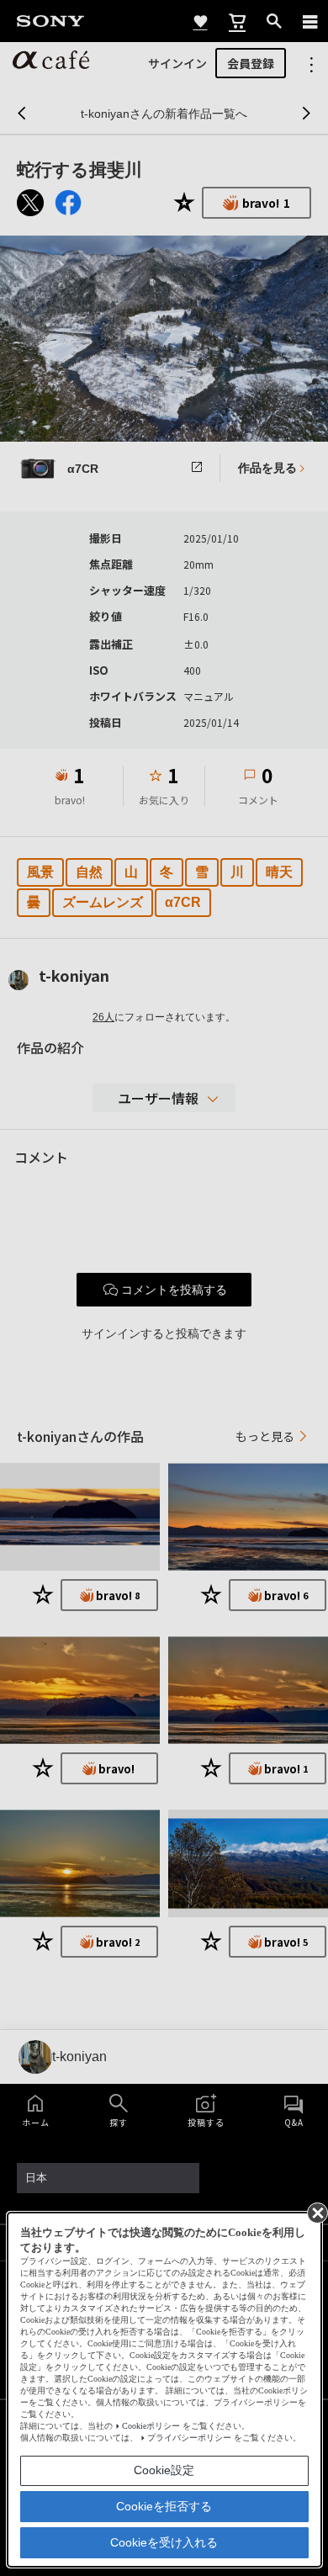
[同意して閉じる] (316, 2212)
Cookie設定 (164, 2470)
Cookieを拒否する (164, 2506)
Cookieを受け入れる (164, 2542)
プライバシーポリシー (189, 2438)
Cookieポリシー (151, 2426)
